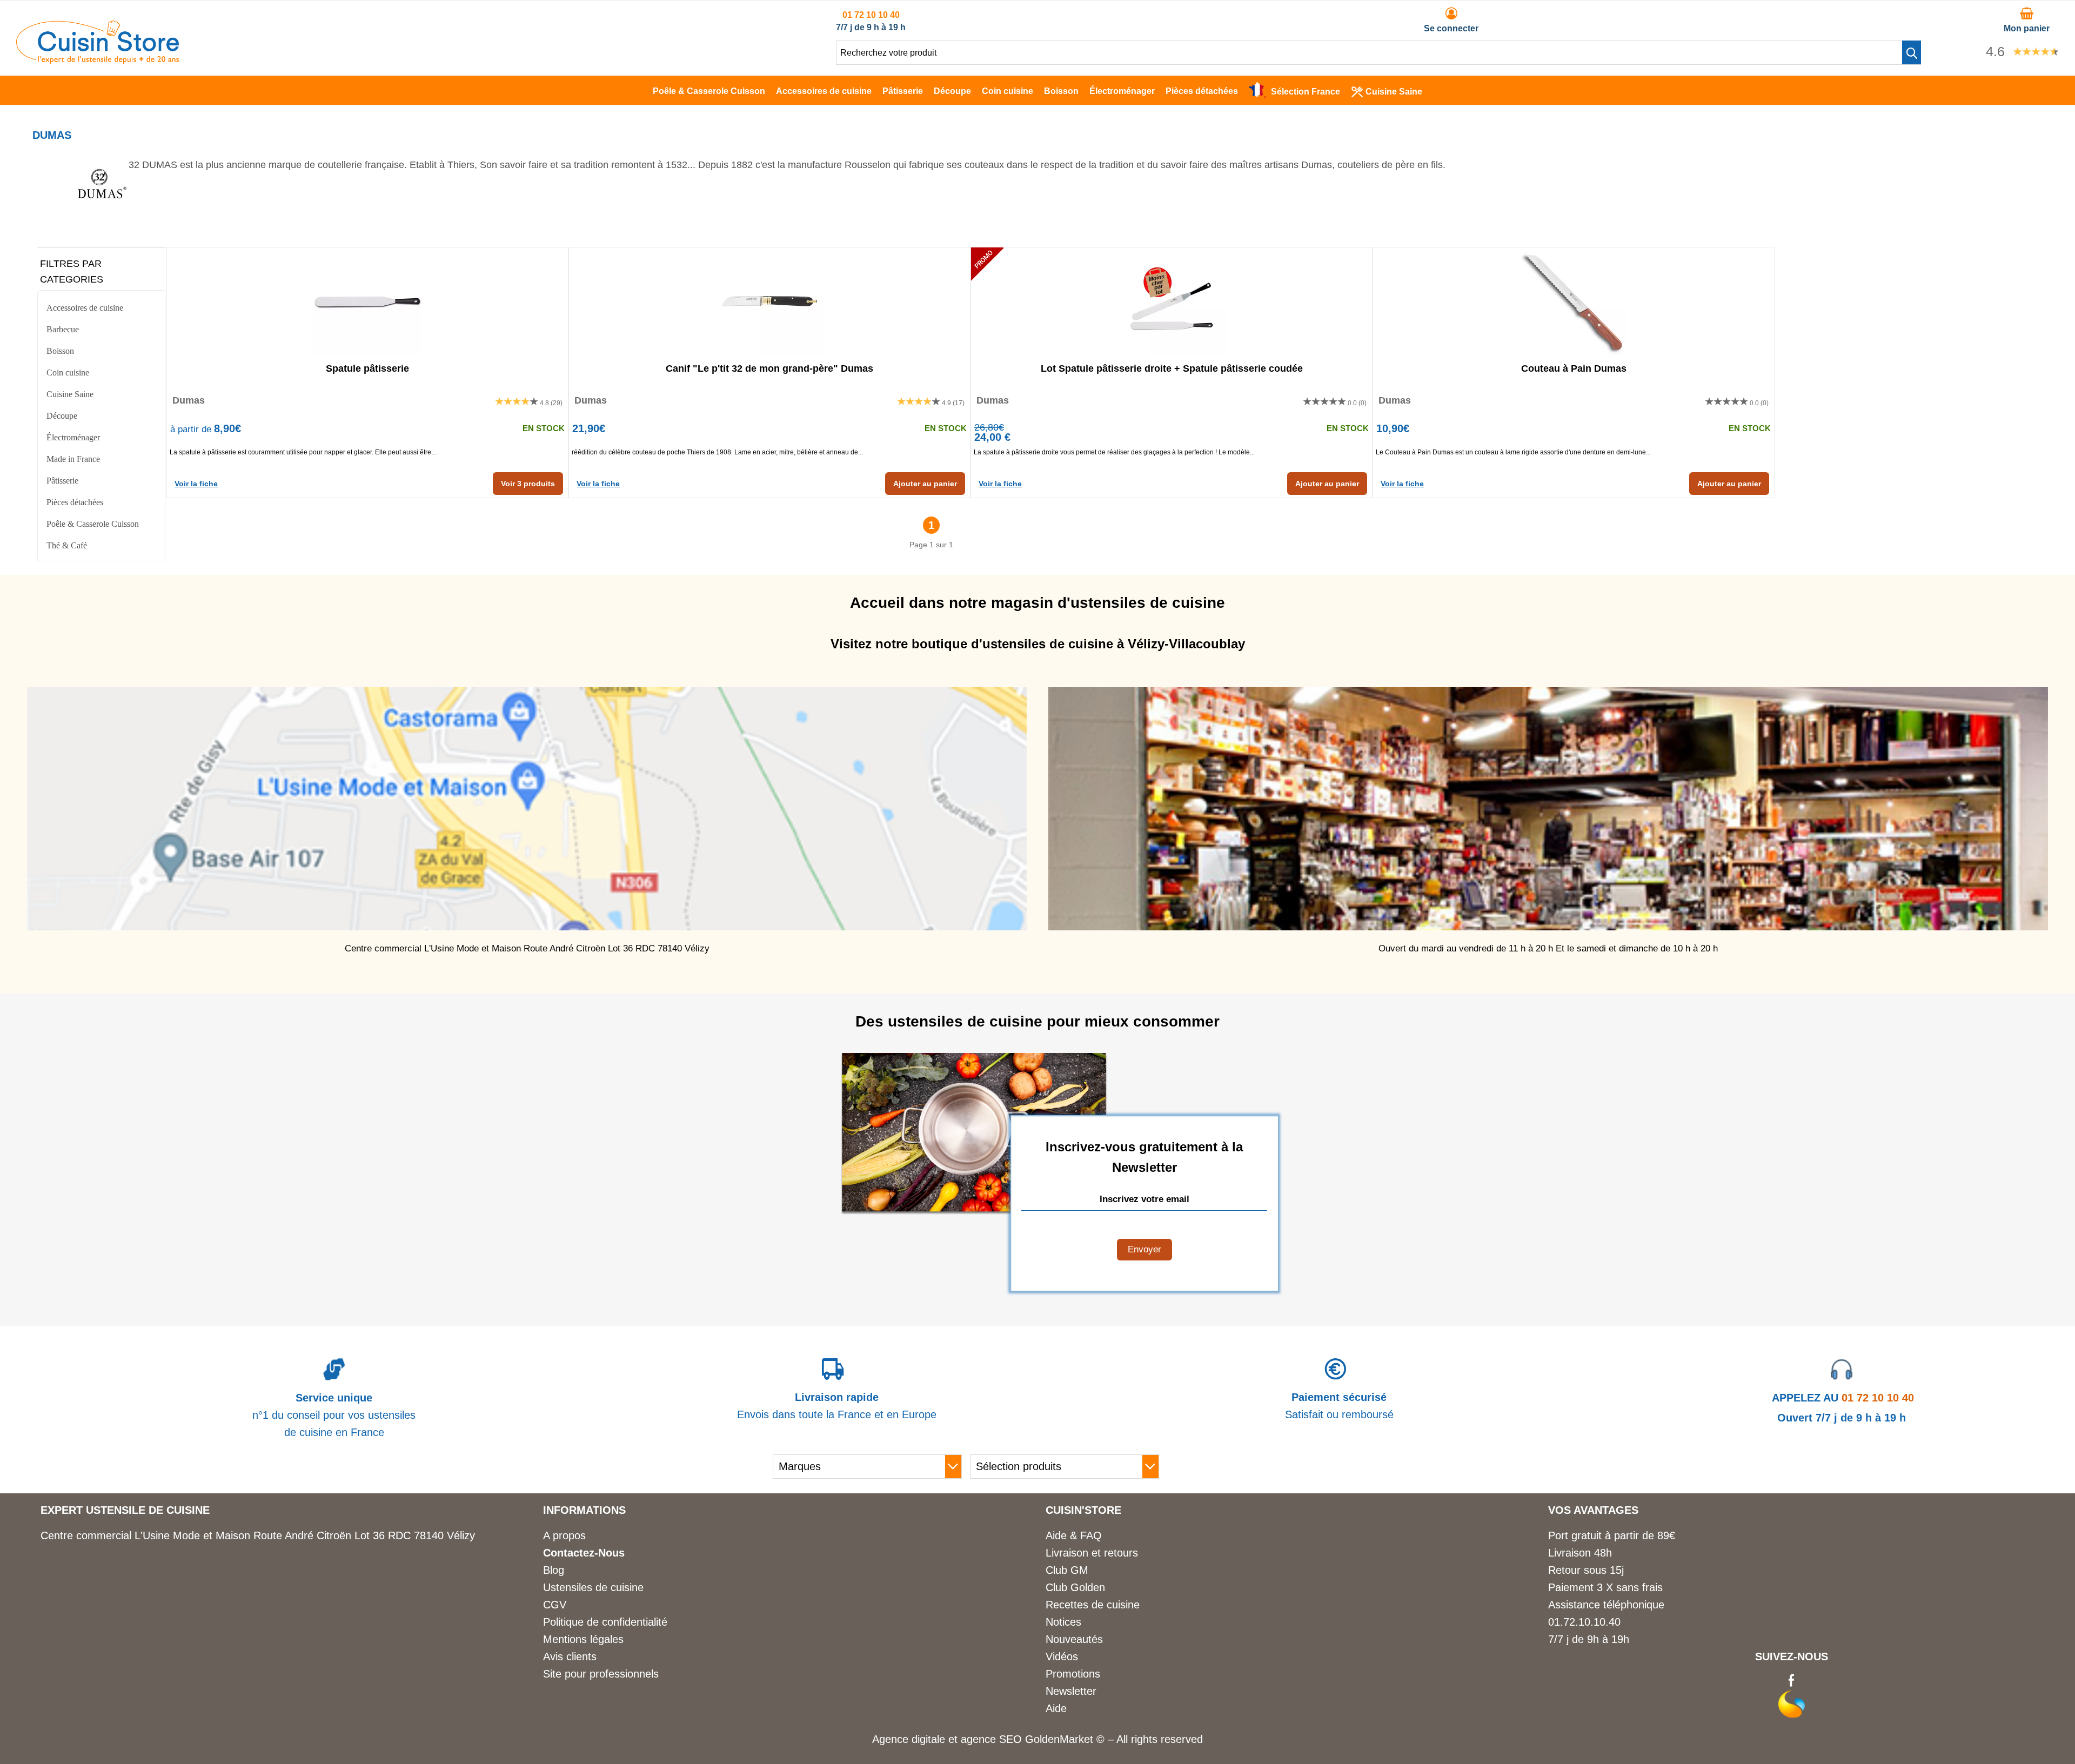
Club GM (1067, 1570)
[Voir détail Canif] (769, 301)
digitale (928, 1739)
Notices (1063, 1622)
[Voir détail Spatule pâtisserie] (367, 301)
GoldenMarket (1061, 1739)
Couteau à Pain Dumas (1574, 368)
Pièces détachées (1202, 91)
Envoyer (1144, 1249)
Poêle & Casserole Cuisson (709, 91)
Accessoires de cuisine (824, 91)
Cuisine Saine (1394, 92)
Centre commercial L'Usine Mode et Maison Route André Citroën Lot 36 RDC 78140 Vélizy (258, 1535)
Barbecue (63, 329)
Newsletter (1071, 1691)
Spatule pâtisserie (367, 368)
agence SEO (993, 1739)
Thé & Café (67, 545)
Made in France (73, 459)
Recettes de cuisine (1093, 1605)
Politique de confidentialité (605, 1622)
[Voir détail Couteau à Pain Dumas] (1574, 301)
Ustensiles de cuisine (593, 1587)
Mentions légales (583, 1639)
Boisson (1061, 91)
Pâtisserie (903, 91)
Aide (1056, 1708)
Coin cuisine (1008, 91)
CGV (555, 1605)
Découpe (952, 91)
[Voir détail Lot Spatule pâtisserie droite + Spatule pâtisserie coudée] (1172, 301)
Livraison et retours (1092, 1553)
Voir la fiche (196, 484)
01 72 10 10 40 (871, 15)
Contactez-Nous (584, 1553)
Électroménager (1122, 91)
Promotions (1073, 1674)
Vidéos (1062, 1656)
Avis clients (570, 1656)
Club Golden (1075, 1587)
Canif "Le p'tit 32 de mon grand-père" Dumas (769, 368)
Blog (554, 1570)
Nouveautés (1074, 1639)
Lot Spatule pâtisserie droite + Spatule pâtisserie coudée (1172, 368)
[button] (1912, 52)
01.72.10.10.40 (1584, 1622)
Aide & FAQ (1074, 1535)
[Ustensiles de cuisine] (98, 60)
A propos (564, 1535)
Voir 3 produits (528, 484)
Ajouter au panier (925, 484)
